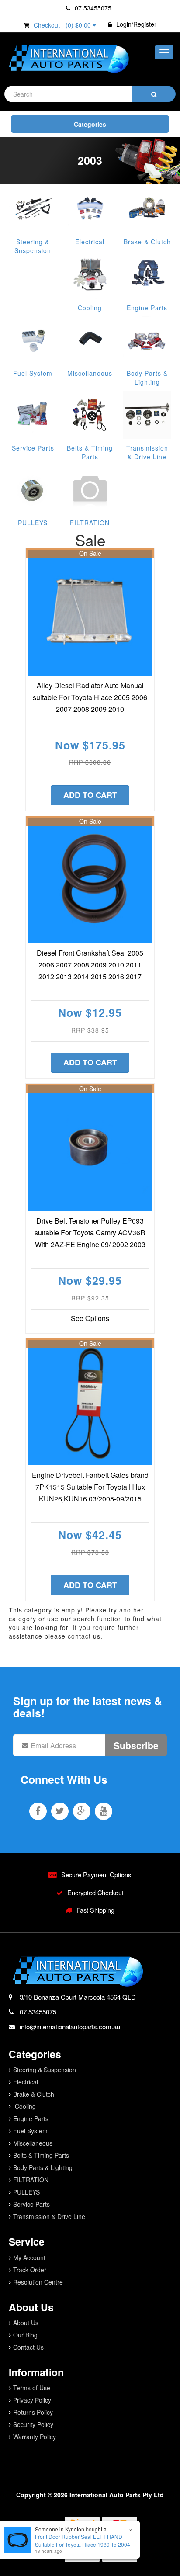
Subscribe (136, 1745)
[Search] (154, 94)
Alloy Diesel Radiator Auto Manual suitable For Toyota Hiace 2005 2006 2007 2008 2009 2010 (90, 697)
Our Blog (25, 2335)
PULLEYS (33, 523)
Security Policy (33, 2424)
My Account (29, 2257)
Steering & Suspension (33, 246)
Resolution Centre (38, 2282)
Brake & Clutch (147, 242)
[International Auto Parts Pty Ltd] (68, 59)
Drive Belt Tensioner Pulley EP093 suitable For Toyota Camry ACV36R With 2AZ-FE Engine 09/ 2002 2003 (90, 1233)
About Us (26, 2323)
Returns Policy (33, 2412)
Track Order (30, 2270)
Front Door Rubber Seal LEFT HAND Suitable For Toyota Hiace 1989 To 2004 (83, 2540)
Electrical (90, 242)
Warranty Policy (35, 2437)
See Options (90, 1318)
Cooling (90, 308)
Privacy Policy (32, 2400)
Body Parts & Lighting (147, 378)
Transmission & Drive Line (147, 452)
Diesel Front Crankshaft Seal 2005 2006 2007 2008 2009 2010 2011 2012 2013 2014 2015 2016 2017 (90, 965)
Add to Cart (90, 795)
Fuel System (33, 373)
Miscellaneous (90, 373)
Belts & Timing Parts (90, 452)
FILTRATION (90, 523)
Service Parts (33, 448)
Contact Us (28, 2347)
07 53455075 (92, 8)
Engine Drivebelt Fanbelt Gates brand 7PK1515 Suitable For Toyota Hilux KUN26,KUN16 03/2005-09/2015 (90, 1487)
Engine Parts (147, 308)
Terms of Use (32, 2388)
